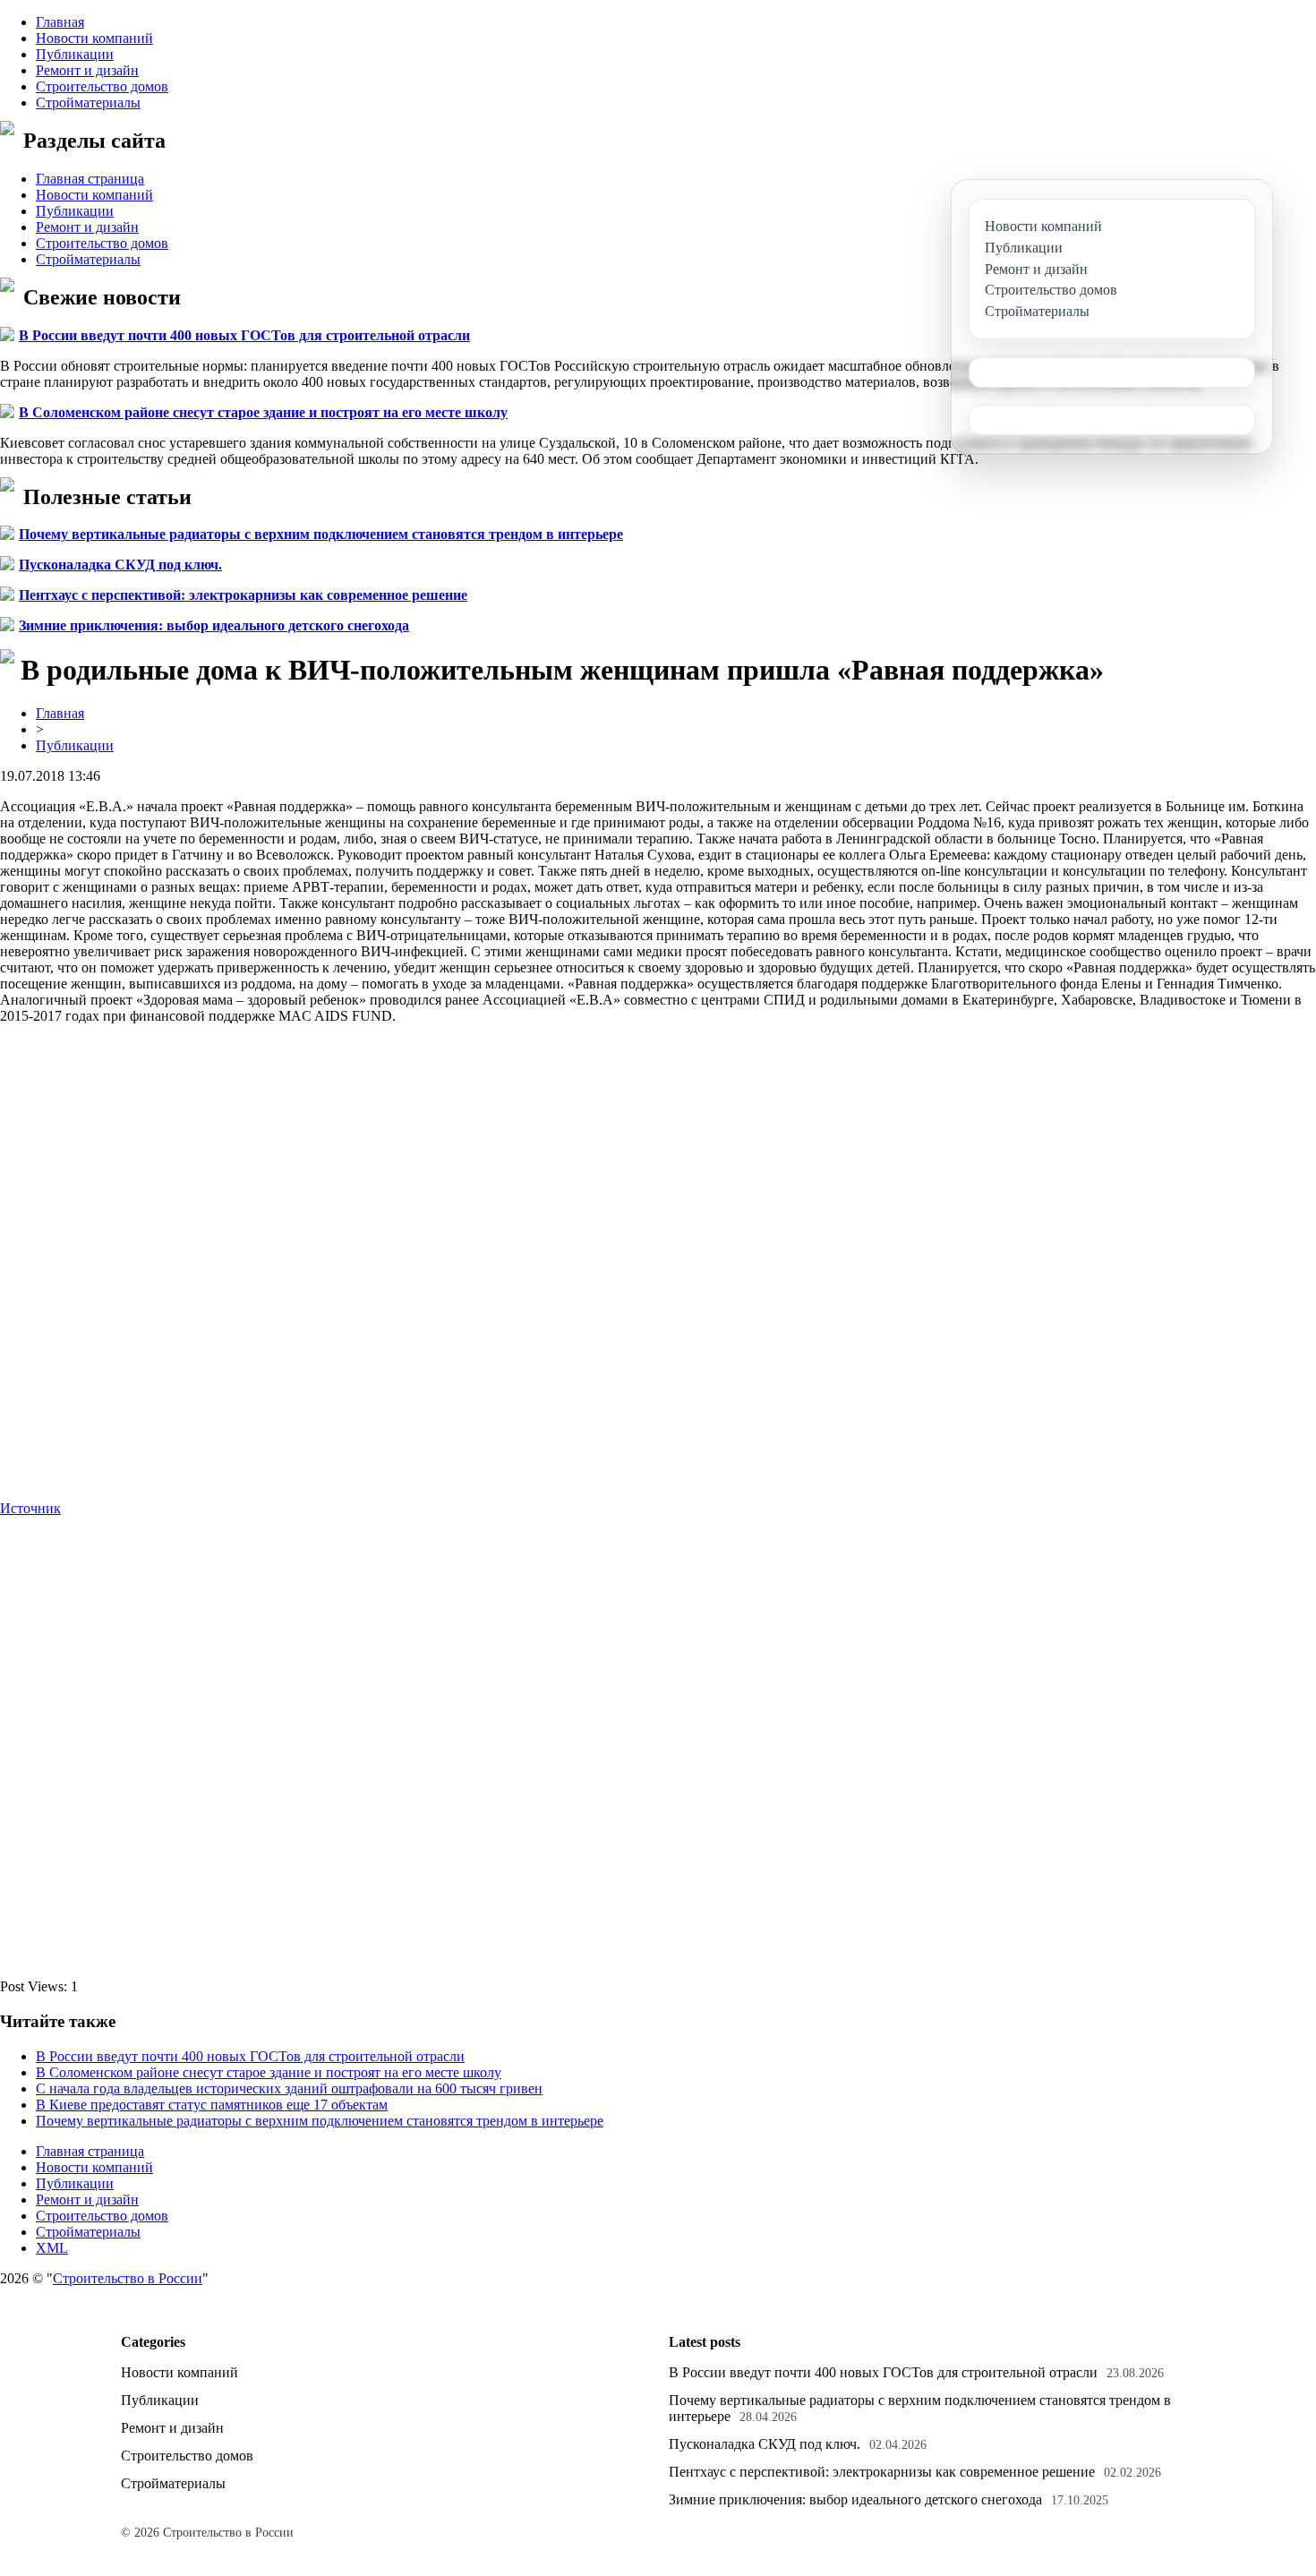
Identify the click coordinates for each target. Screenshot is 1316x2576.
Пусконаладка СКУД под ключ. (120, 565)
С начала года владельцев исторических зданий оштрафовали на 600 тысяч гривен (289, 2088)
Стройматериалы (88, 103)
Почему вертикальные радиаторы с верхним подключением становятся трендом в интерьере (321, 534)
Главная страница (90, 179)
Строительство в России (128, 2278)
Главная (60, 22)
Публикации (75, 54)
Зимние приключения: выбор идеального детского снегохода (214, 625)
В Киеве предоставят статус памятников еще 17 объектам (212, 2105)
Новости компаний (94, 38)
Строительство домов (102, 86)
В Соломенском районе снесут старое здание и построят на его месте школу (263, 412)
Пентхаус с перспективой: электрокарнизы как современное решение (243, 595)
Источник (30, 1508)
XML (52, 2248)
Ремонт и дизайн (87, 70)
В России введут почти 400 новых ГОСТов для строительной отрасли (244, 335)
